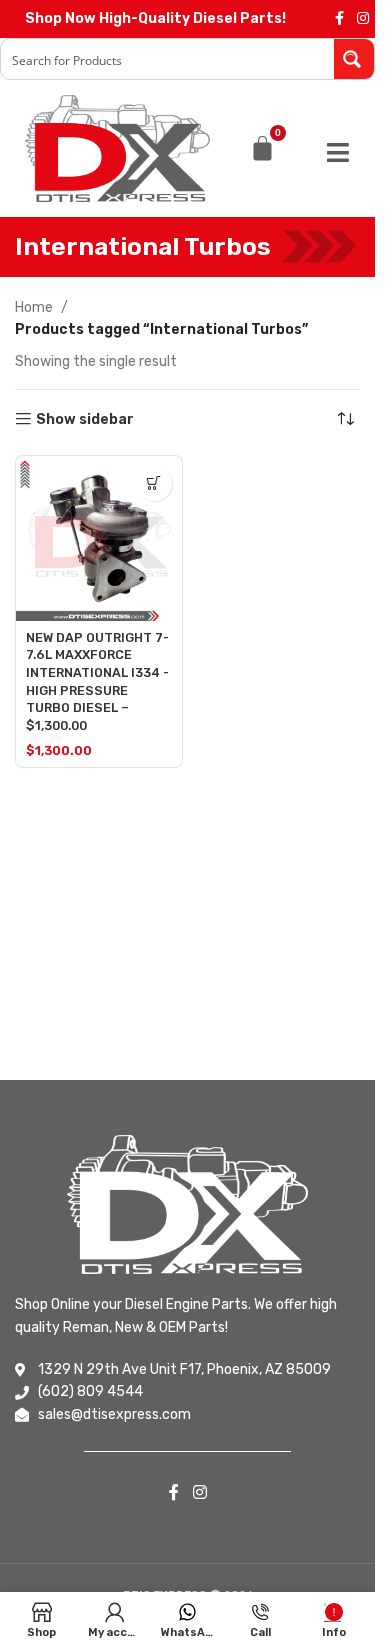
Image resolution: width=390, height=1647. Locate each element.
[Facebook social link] (339, 19)
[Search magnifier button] (354, 59)
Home (34, 307)
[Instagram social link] (363, 19)
